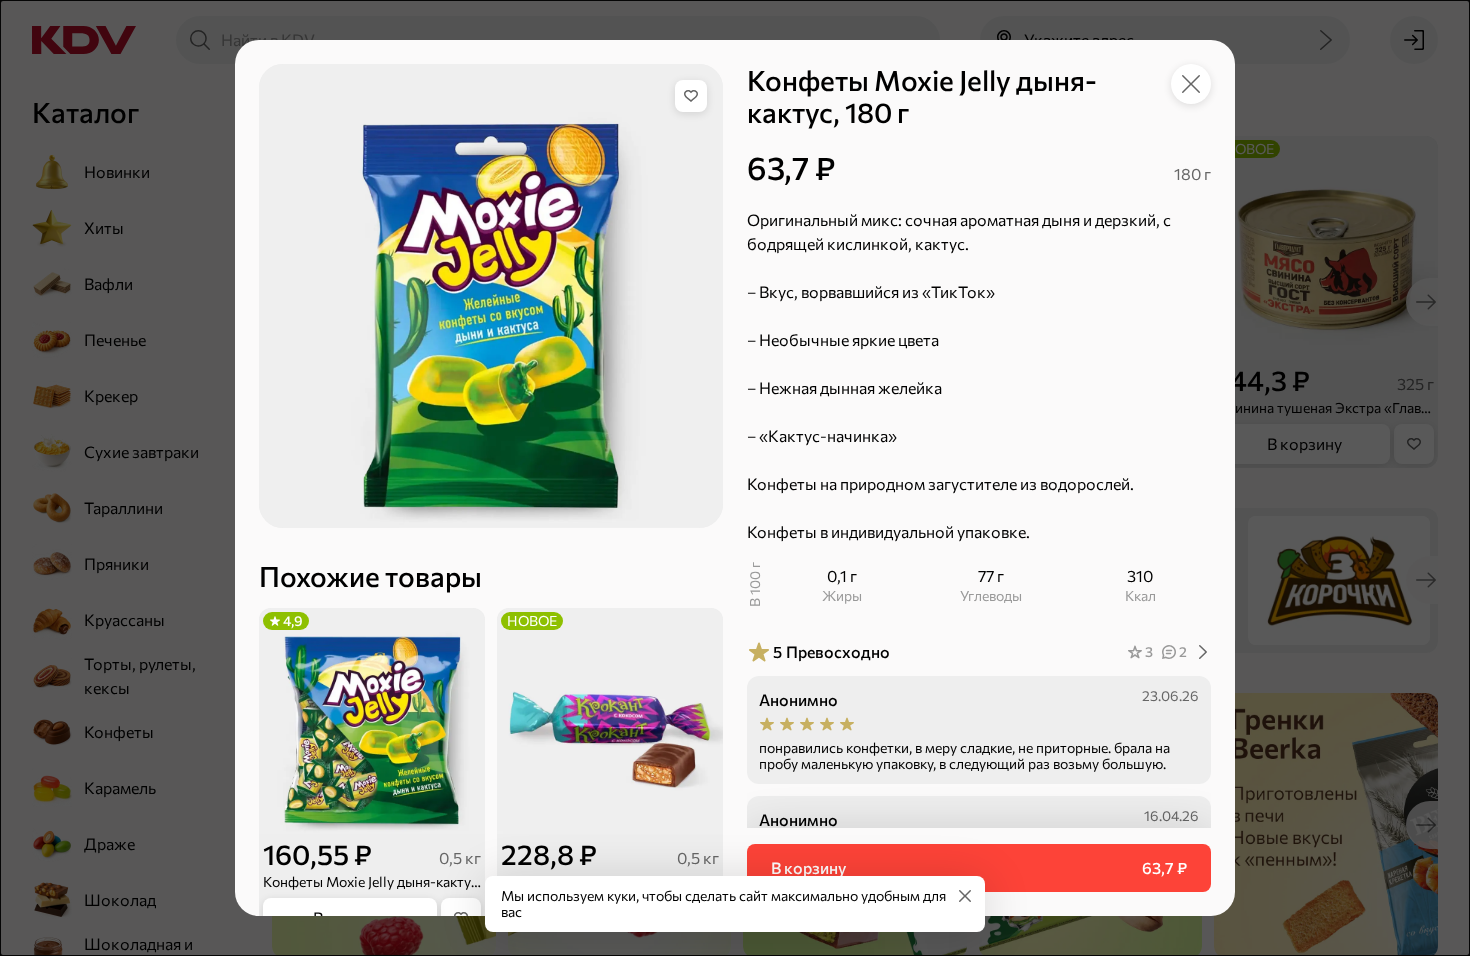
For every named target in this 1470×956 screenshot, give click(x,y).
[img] (691, 96)
